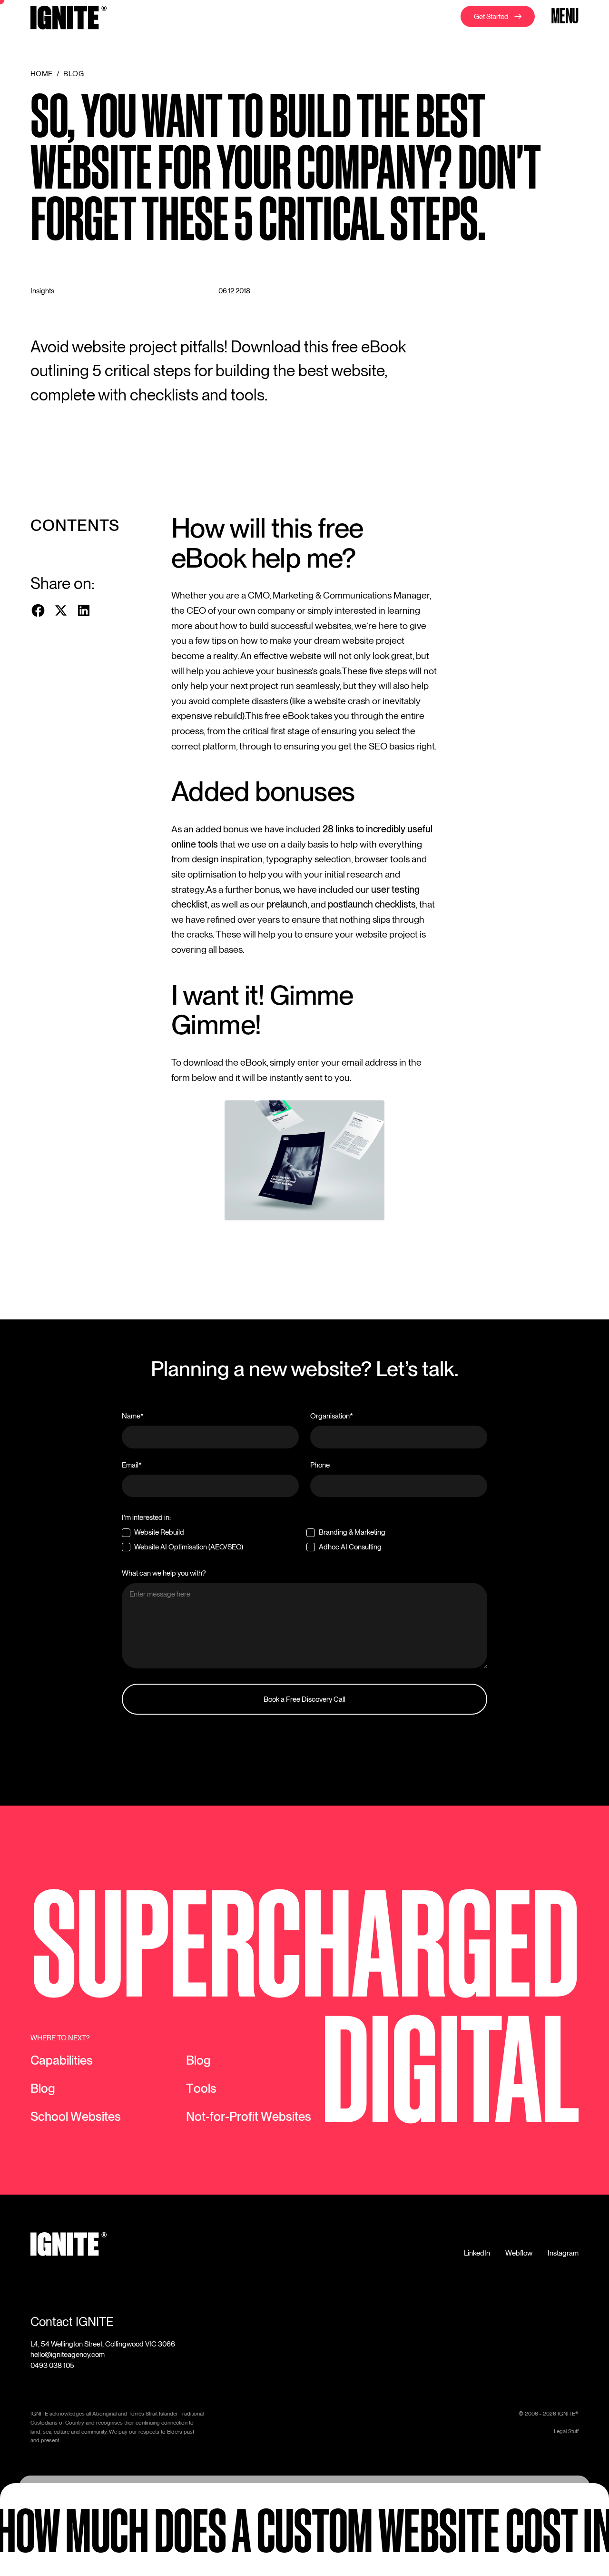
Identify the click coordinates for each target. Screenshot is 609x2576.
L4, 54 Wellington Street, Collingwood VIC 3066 (103, 2344)
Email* (132, 1465)
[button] (563, 18)
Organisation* (332, 1416)
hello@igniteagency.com (68, 2354)
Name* (133, 1416)
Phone (320, 1465)
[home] (69, 19)
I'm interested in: (146, 1517)
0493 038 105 (52, 2365)
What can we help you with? (164, 1573)
